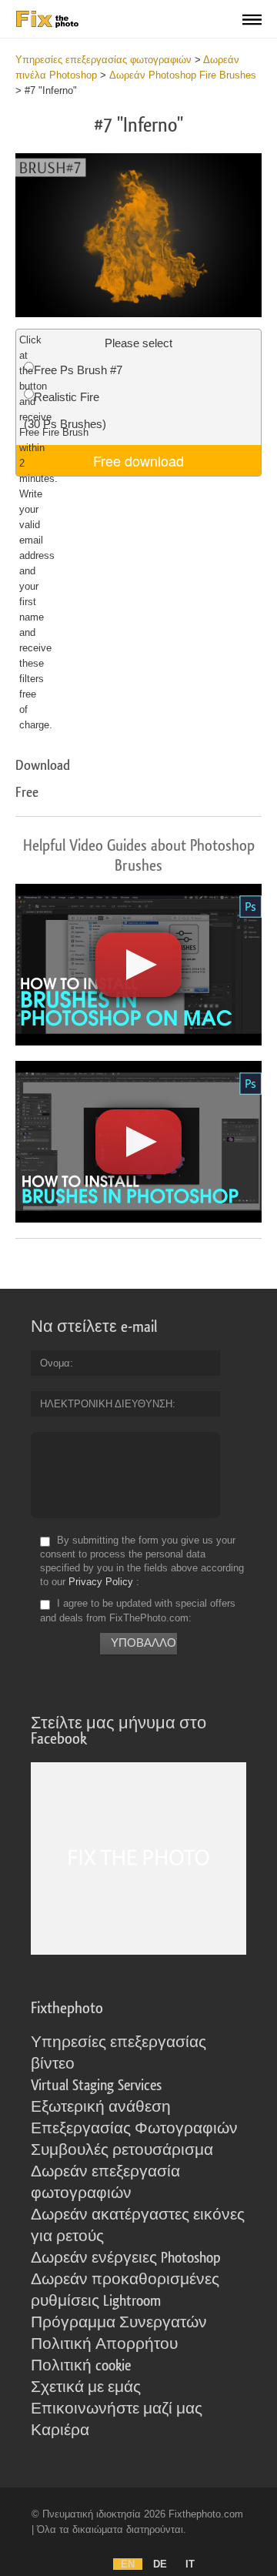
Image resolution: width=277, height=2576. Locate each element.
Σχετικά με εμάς (86, 2387)
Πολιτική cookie (81, 2366)
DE (160, 2564)
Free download (138, 460)
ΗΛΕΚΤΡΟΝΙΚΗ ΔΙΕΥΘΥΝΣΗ (106, 1404)
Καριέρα (60, 2430)
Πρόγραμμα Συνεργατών (119, 2323)
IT (190, 2564)
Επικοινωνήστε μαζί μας (117, 2409)
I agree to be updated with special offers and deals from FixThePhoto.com (138, 1611)
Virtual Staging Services (96, 2086)
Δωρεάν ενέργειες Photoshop (126, 2258)
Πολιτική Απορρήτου (104, 2344)
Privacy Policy (101, 1582)
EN (128, 2564)
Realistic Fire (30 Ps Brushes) (65, 410)
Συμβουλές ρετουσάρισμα (122, 2150)
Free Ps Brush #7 (78, 370)
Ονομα (55, 1363)
